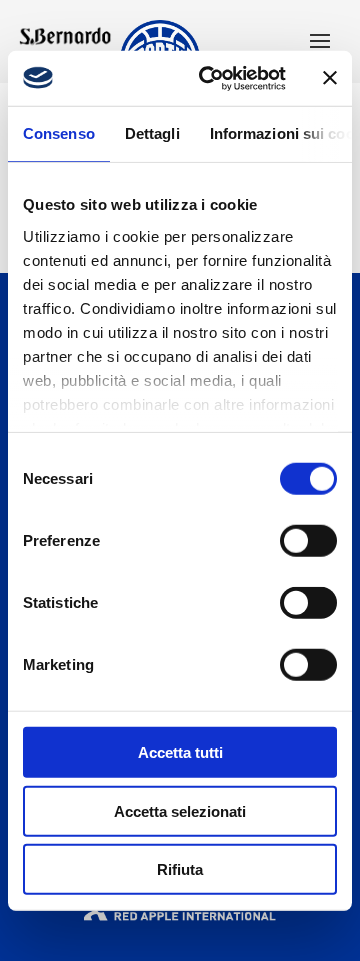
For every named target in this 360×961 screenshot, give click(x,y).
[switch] (308, 541)
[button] (320, 43)
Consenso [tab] (59, 133)
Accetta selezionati (180, 810)
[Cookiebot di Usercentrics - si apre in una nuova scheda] (211, 78)
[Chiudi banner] (330, 78)
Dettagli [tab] (152, 133)
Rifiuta (180, 869)
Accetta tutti (180, 752)
